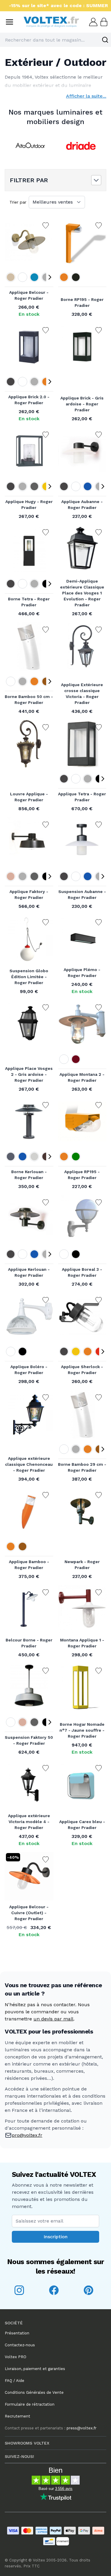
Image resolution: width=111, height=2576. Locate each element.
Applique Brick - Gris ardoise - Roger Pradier (82, 404)
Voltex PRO (16, 2357)
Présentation (17, 2333)
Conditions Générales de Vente (34, 2392)
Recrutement (17, 2416)
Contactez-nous (20, 2345)
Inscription (55, 2237)
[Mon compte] (93, 22)
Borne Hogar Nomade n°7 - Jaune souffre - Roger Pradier (82, 1730)
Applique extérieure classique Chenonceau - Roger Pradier (29, 1464)
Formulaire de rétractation (30, 2404)
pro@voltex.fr (27, 2135)
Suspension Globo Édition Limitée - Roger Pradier (29, 977)
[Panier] (103, 22)
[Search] (105, 40)
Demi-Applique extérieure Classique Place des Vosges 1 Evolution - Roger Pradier (82, 593)
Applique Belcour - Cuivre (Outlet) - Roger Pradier (29, 1913)
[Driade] (81, 146)
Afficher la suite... (86, 96)
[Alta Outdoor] (30, 146)
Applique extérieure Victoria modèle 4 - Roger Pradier (29, 1822)
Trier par (18, 202)
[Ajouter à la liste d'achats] (46, 226)
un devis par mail (53, 2019)
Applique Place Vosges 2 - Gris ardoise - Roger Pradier (29, 1074)
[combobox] (55, 40)
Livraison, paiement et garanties (35, 2369)
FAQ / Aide (15, 2381)
